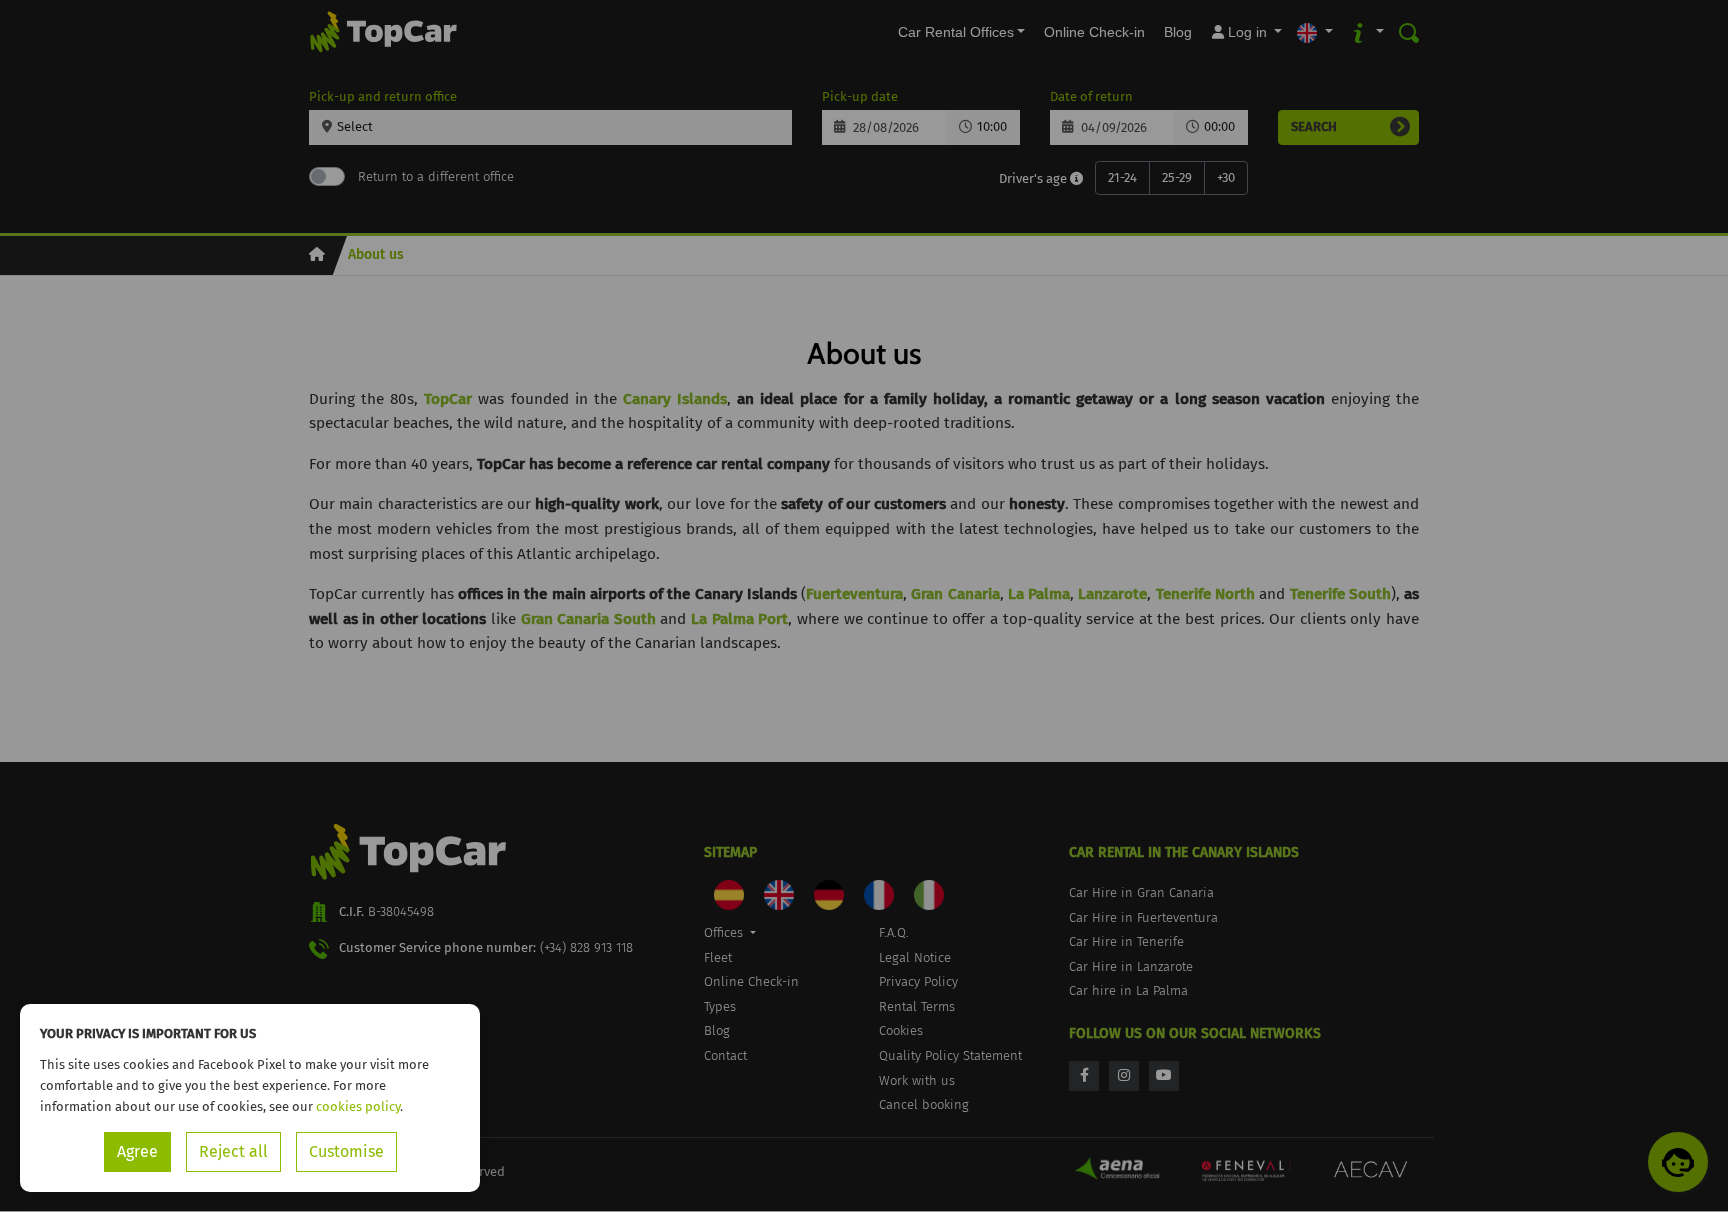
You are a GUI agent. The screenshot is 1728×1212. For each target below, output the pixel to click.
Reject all (233, 1151)
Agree (137, 1151)
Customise (346, 1151)
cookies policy (358, 1106)
